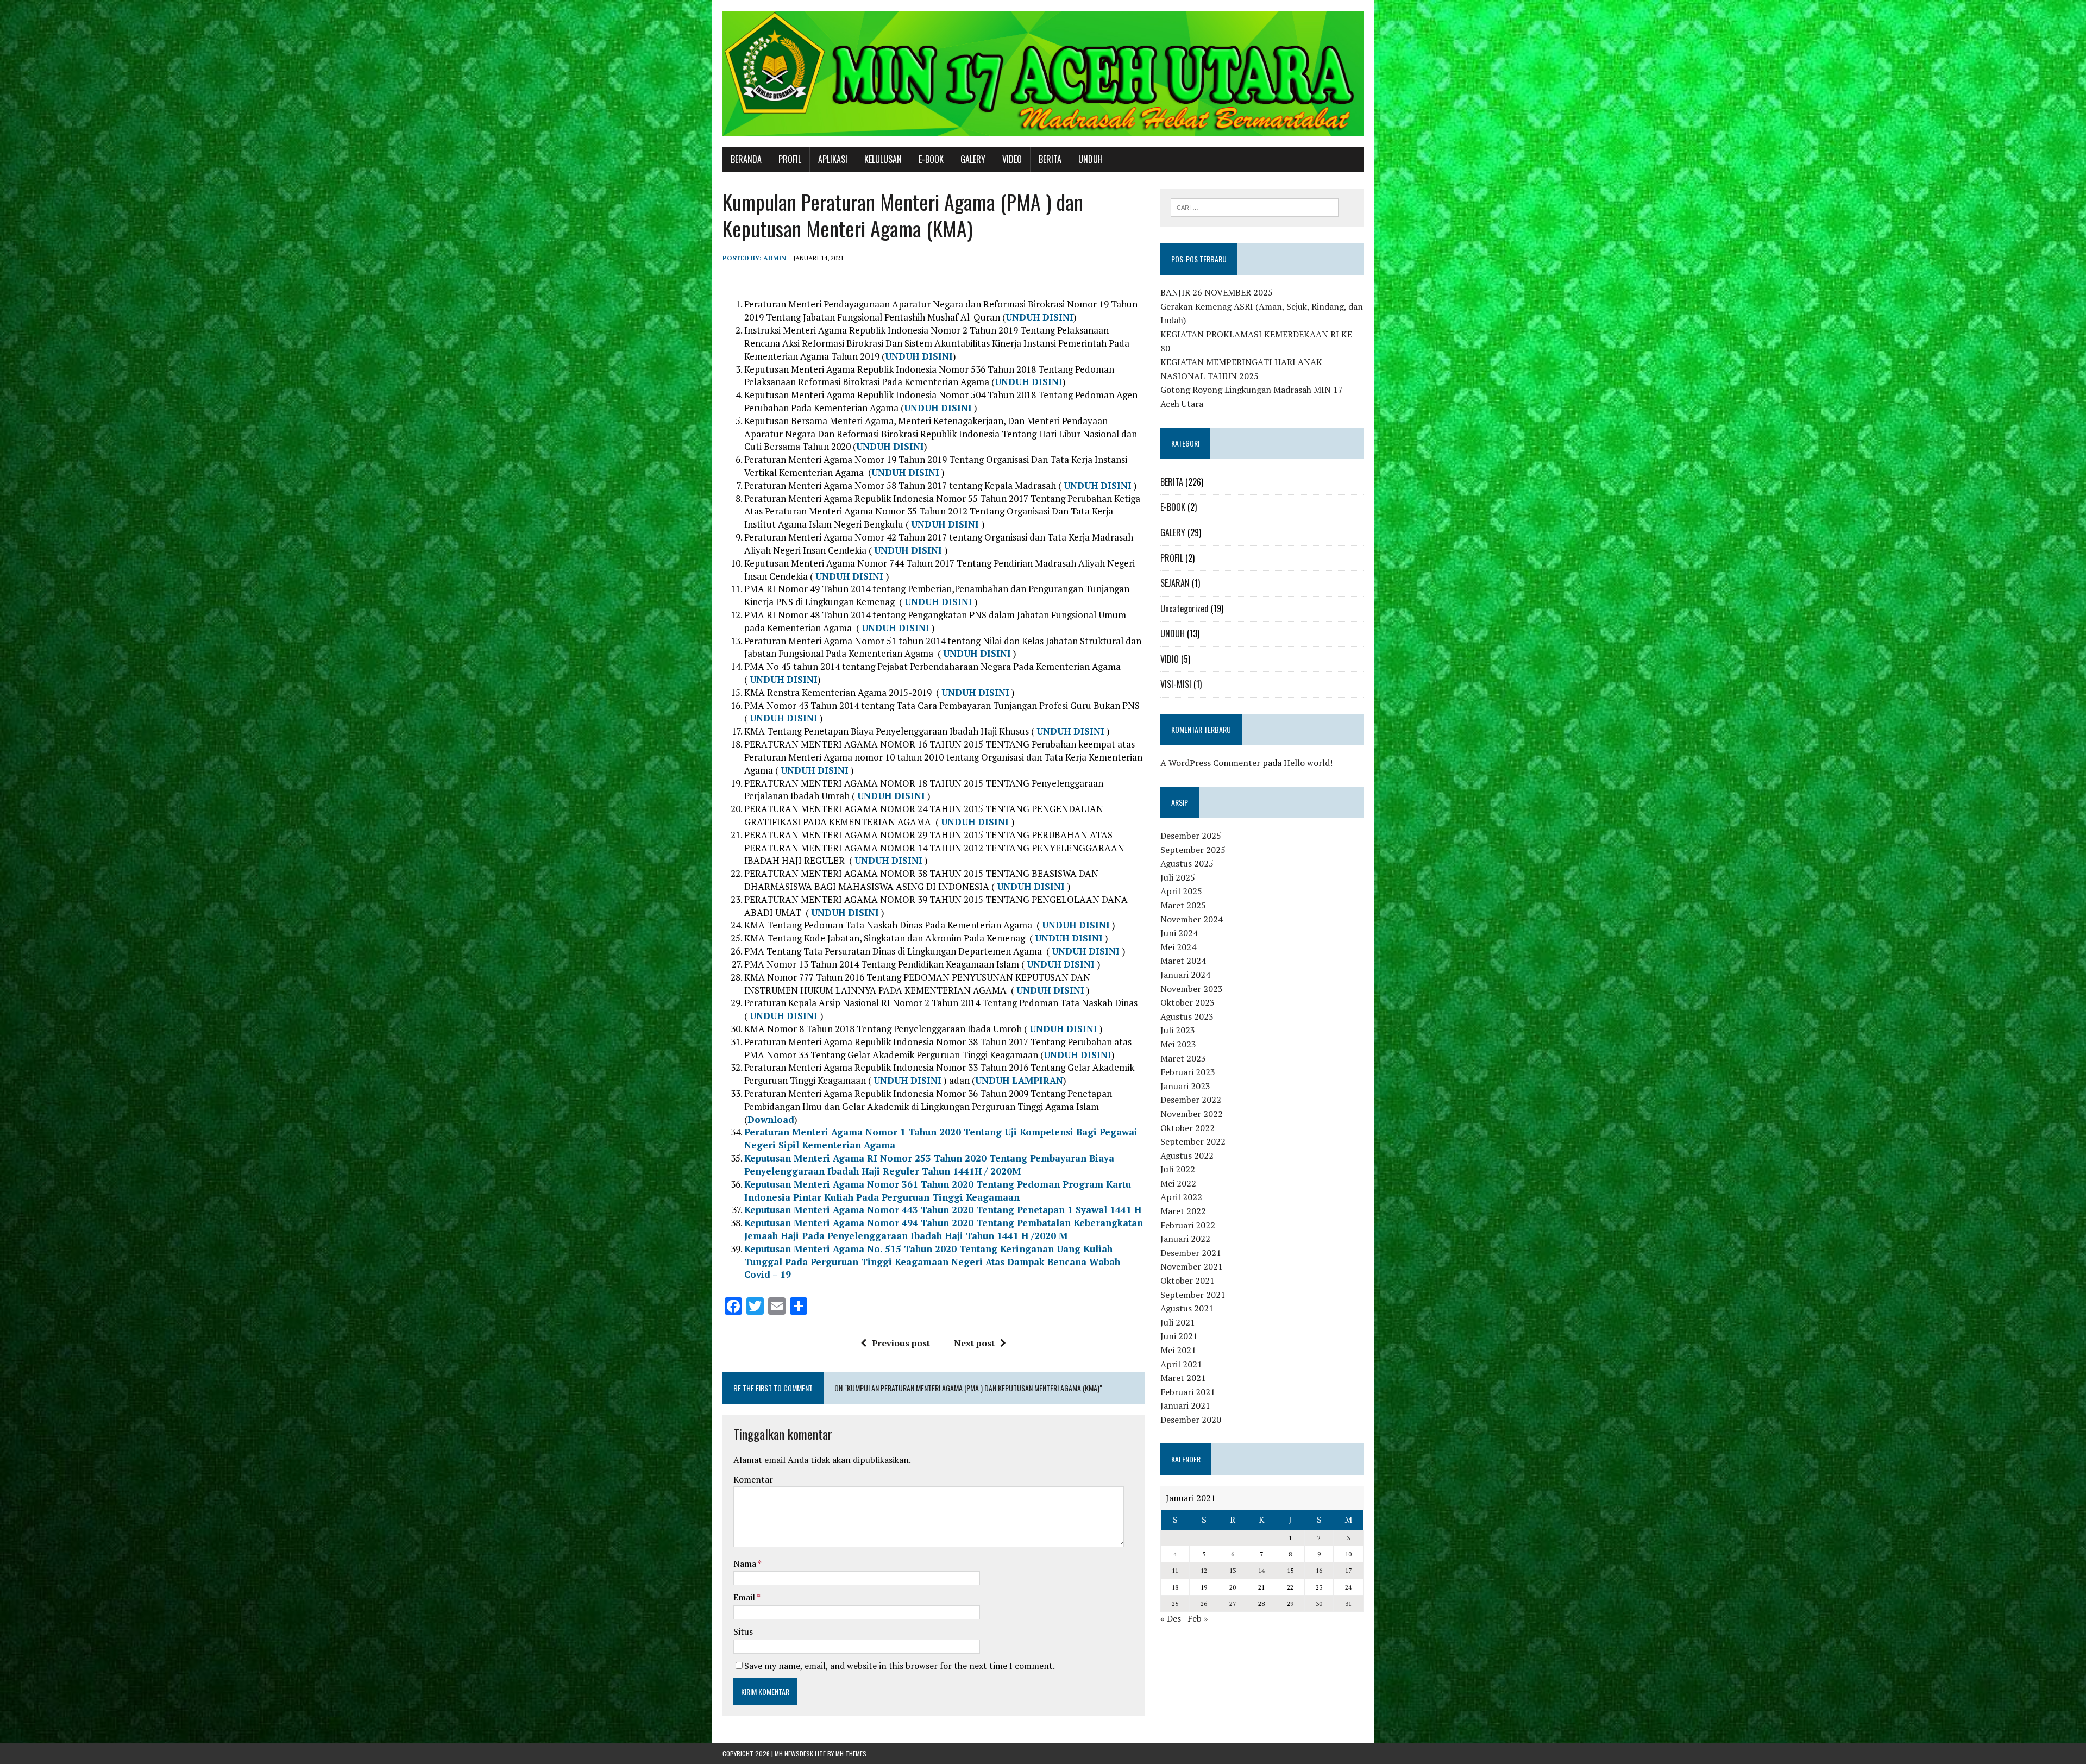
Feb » (1198, 1618)
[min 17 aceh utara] (1043, 74)
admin (775, 258)
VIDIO (1170, 659)
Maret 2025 (1183, 905)
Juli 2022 (1178, 1169)
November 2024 (1192, 919)
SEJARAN (1175, 583)
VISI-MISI (1176, 684)
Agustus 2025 (1187, 863)
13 (1233, 1570)
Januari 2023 (1185, 1086)
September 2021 (1193, 1295)
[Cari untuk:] (1255, 206)
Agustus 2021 (1187, 1308)
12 (1204, 1570)
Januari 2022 (1185, 1239)
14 (1261, 1570)
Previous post (901, 1343)
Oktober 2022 (1187, 1128)
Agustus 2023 (1187, 1016)
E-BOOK (931, 159)
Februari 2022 (1188, 1225)
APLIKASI (833, 159)
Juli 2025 (1178, 877)
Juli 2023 (1178, 1030)
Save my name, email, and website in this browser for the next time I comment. (900, 1666)
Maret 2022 (1183, 1211)
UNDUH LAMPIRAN (1019, 1080)
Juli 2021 (1178, 1322)
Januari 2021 (1185, 1405)
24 (1348, 1587)
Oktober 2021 (1187, 1280)
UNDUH (1091, 159)
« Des (1171, 1618)
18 (1175, 1587)
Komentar (753, 1479)
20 (1233, 1587)
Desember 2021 (1191, 1253)
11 (1175, 1570)
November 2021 (1192, 1266)
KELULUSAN (883, 159)
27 (1233, 1603)
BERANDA (746, 159)
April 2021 (1181, 1364)
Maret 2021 (1183, 1378)
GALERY (973, 159)
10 (1348, 1554)
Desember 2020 (1191, 1420)
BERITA (1050, 159)
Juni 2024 (1179, 933)
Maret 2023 (1183, 1058)
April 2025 (1181, 891)
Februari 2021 (1188, 1392)
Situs (743, 1631)
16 (1319, 1570)
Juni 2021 (1179, 1336)
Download (771, 1119)
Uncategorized (1185, 608)
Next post (974, 1343)
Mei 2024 (1178, 947)
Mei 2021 (1178, 1350)
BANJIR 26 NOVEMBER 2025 (1217, 292)
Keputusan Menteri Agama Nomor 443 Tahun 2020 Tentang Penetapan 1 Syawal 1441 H (943, 1210)
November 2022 (1192, 1114)
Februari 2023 (1188, 1072)
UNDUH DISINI (1039, 317)
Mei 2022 (1178, 1183)
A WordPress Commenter (1210, 763)
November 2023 (1192, 989)
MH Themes (851, 1753)
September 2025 (1193, 850)
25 (1175, 1603)
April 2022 (1181, 1197)
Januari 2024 (1185, 975)
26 (1204, 1603)
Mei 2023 (1178, 1044)
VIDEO (1012, 159)
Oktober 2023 (1187, 1002)
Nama (746, 1564)
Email (745, 1597)
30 (1319, 1603)
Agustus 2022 (1187, 1156)
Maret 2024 (1183, 961)
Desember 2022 (1191, 1100)
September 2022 (1193, 1141)
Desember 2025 (1191, 836)
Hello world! (1308, 763)
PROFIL (790, 159)
